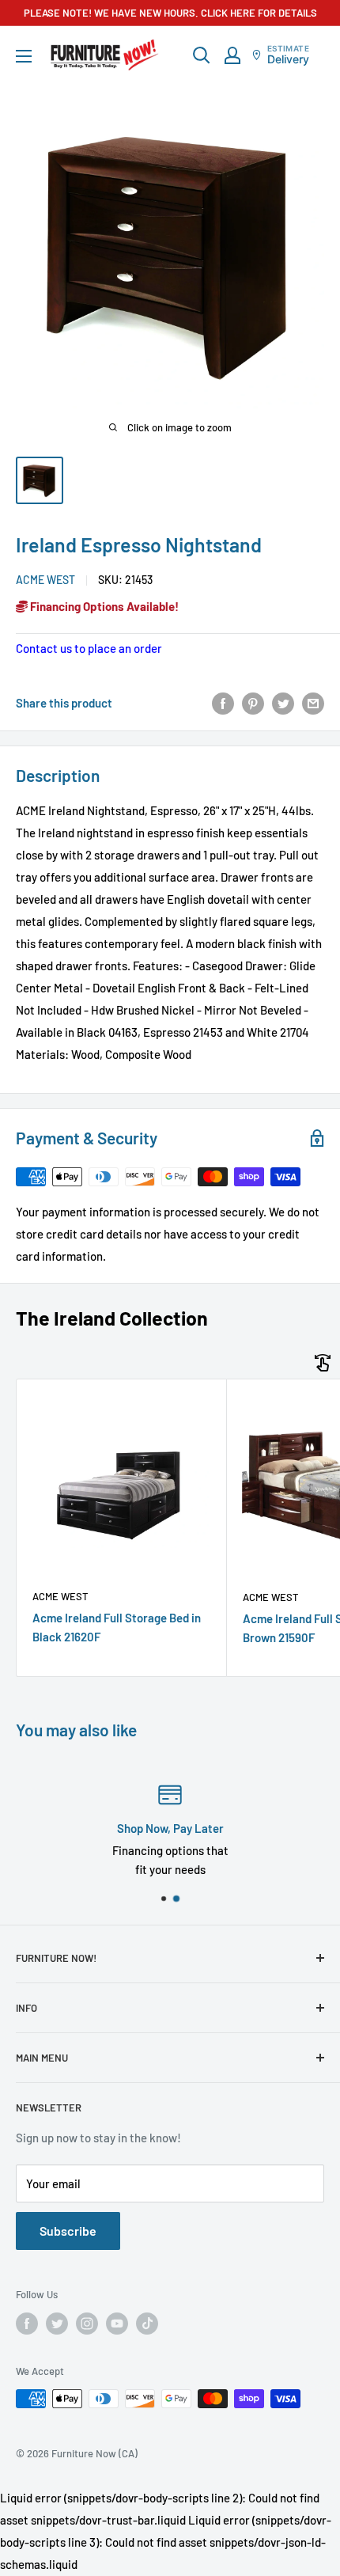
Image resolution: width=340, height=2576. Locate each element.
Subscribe (68, 2231)
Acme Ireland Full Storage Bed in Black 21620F (117, 1627)
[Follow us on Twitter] (57, 2324)
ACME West (45, 580)
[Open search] (202, 55)
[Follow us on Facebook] (27, 2324)
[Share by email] (313, 703)
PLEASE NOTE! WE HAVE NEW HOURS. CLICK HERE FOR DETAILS (170, 13)
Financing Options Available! (103, 606)
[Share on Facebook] (223, 703)
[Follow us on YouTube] (117, 2324)
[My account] (232, 55)
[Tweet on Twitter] (283, 703)
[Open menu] (24, 56)
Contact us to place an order (89, 648)
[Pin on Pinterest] (253, 703)
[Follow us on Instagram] (87, 2324)
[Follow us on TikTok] (147, 2324)
